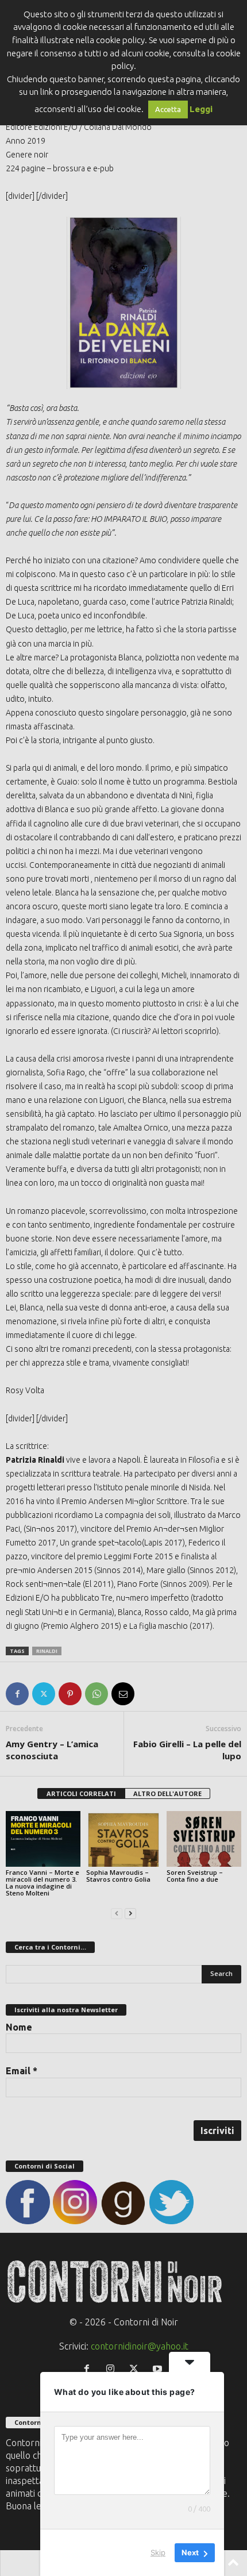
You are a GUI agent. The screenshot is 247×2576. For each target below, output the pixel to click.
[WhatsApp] (97, 1694)
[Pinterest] (70, 1694)
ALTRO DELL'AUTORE (167, 1793)
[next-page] (130, 1912)
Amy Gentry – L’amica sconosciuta (52, 1750)
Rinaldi (47, 1651)
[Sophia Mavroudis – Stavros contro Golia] (123, 1839)
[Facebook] (17, 1694)
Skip (158, 2552)
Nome (19, 2027)
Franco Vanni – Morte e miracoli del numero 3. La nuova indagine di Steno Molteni (43, 1883)
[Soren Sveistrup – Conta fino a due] (204, 1839)
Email (22, 2071)
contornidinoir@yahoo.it (140, 2346)
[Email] (123, 1694)
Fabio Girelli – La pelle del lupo (187, 1750)
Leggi (201, 109)
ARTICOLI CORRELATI (81, 1793)
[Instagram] (113, 2369)
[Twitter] (44, 1694)
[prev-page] (117, 1912)
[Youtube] (159, 2369)
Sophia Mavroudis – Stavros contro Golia (118, 1876)
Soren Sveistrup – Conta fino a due (195, 1876)
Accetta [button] (168, 109)
